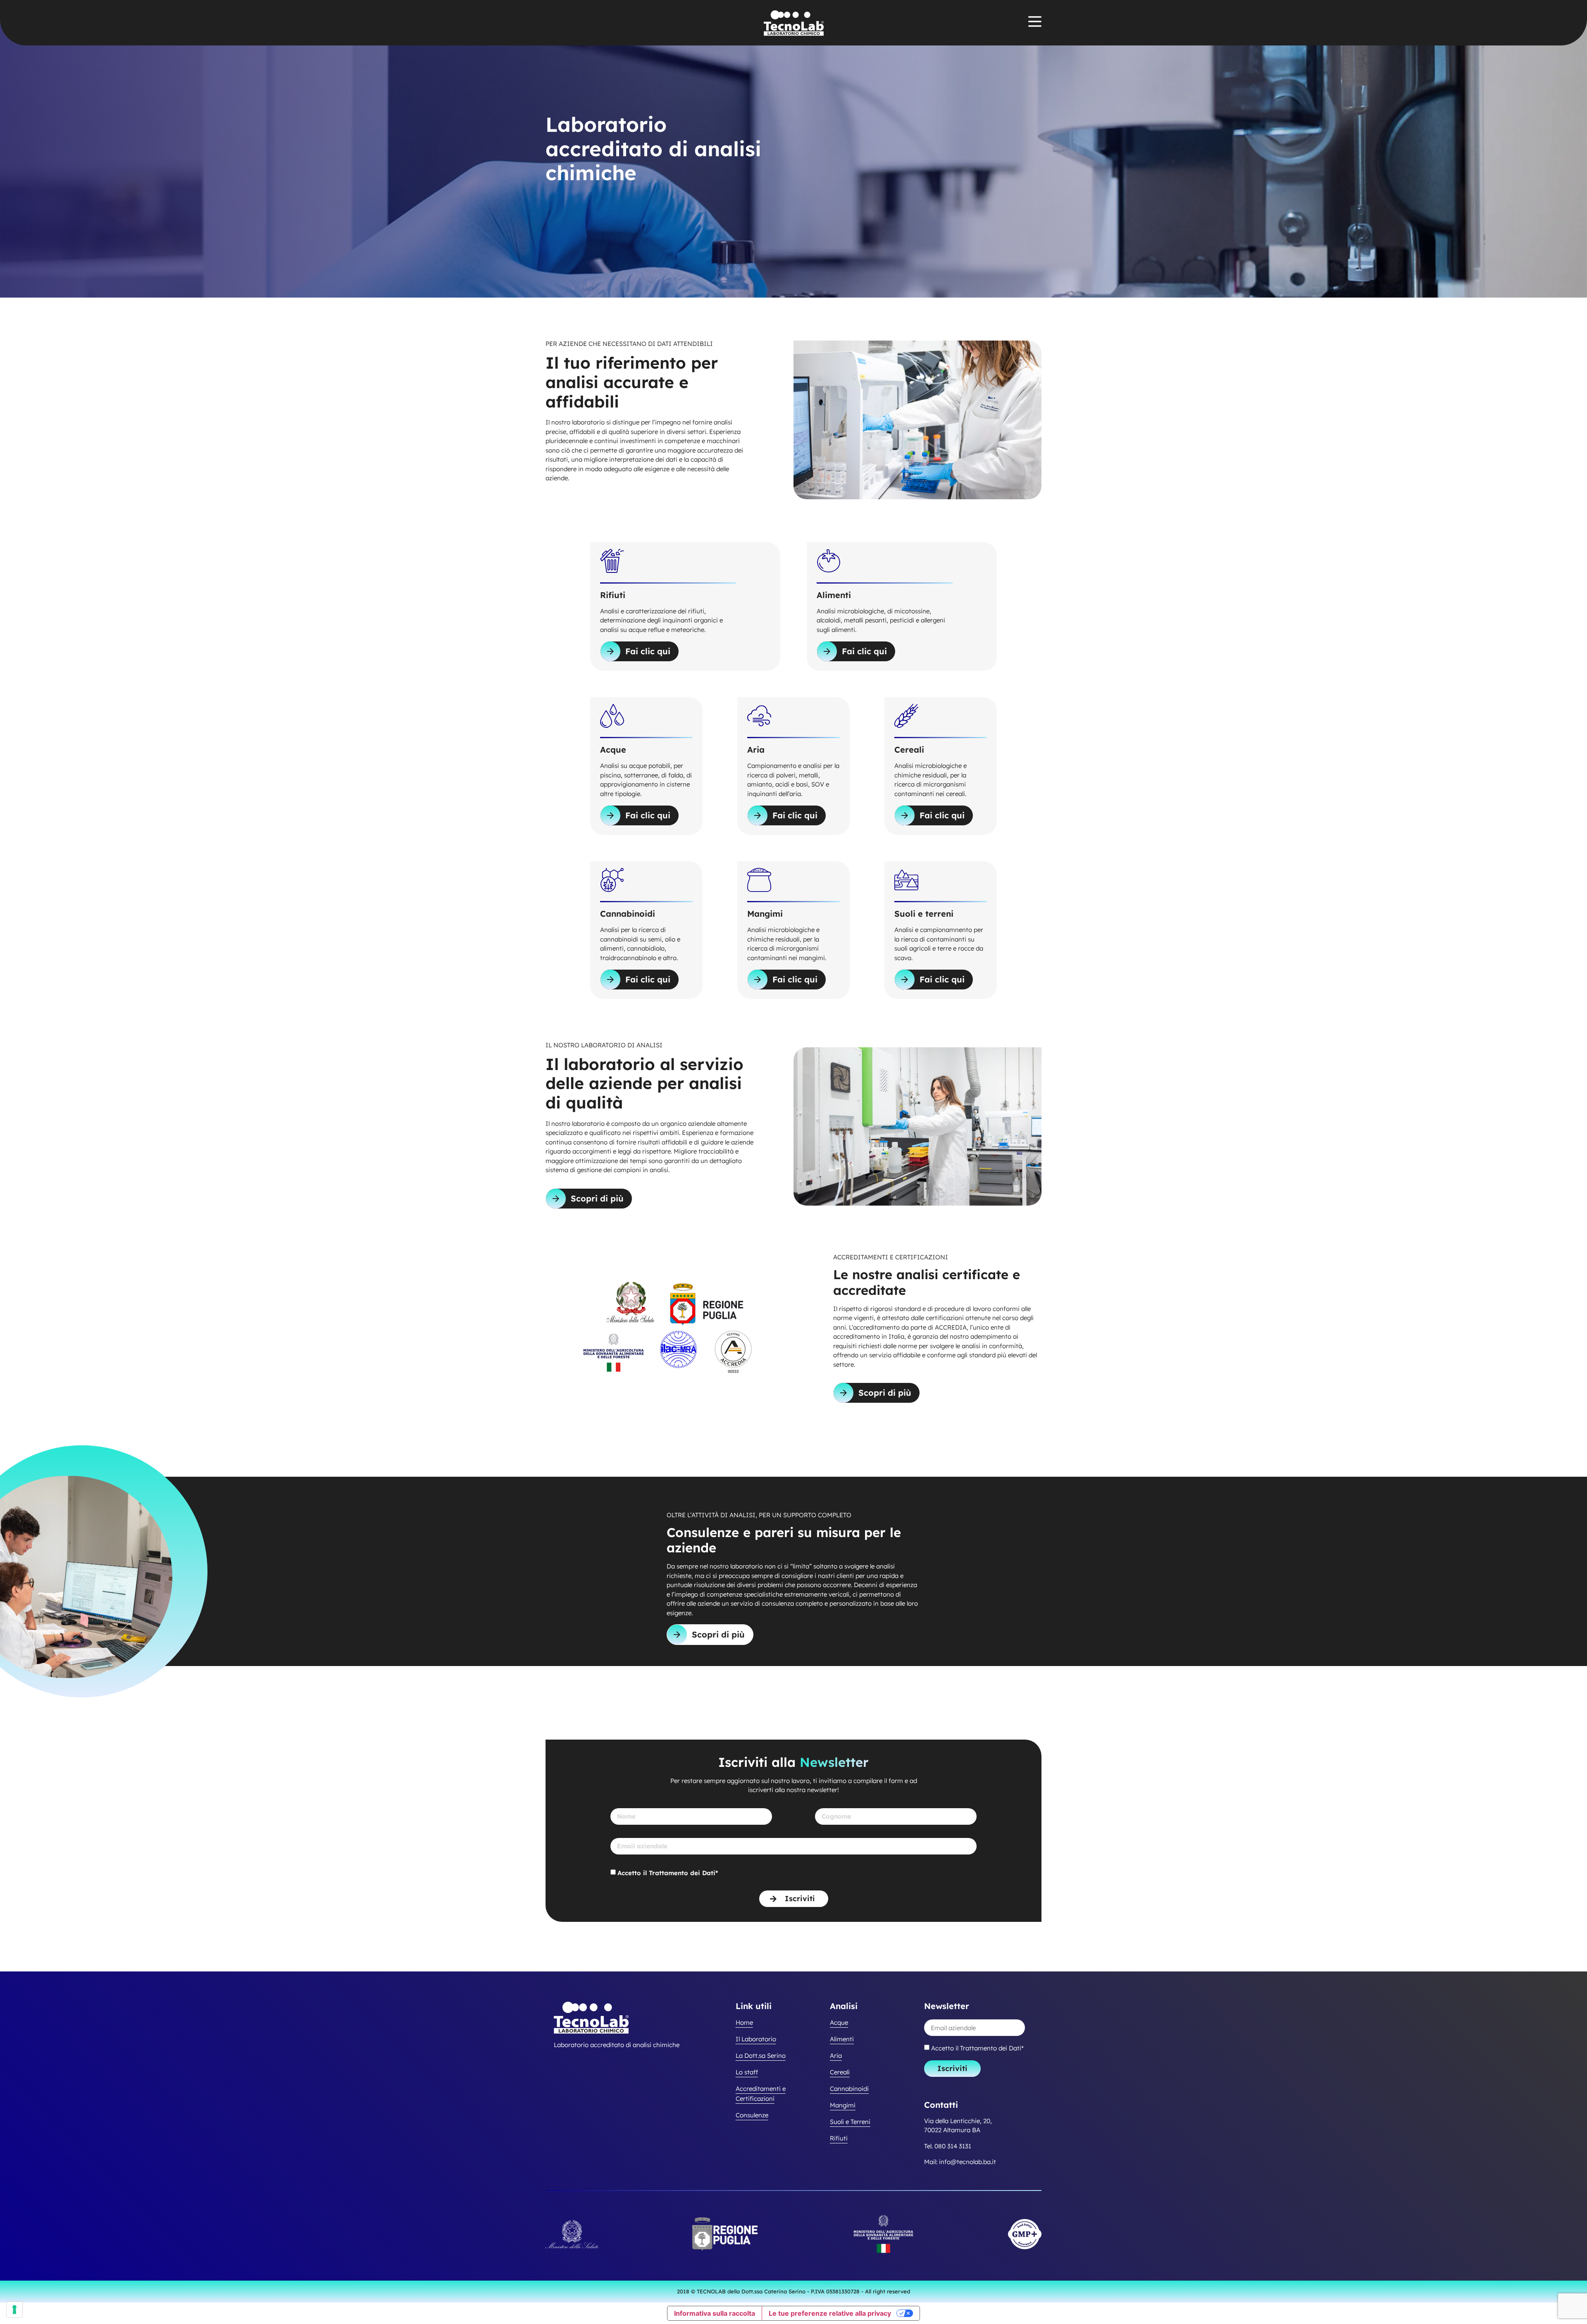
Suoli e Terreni (850, 2122)
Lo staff (747, 2072)
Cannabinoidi (849, 2089)
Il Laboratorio (756, 2039)
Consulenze (752, 2115)
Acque (839, 2022)
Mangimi (843, 2105)
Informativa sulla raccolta (715, 2313)
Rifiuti (839, 2138)
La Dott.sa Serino (761, 2056)
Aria (836, 2056)
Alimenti (842, 2039)
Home (744, 2022)
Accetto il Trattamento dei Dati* (668, 1873)
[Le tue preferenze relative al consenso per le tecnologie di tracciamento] (14, 2310)
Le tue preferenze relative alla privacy (830, 2313)
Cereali (840, 2072)
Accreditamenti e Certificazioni (761, 2094)
